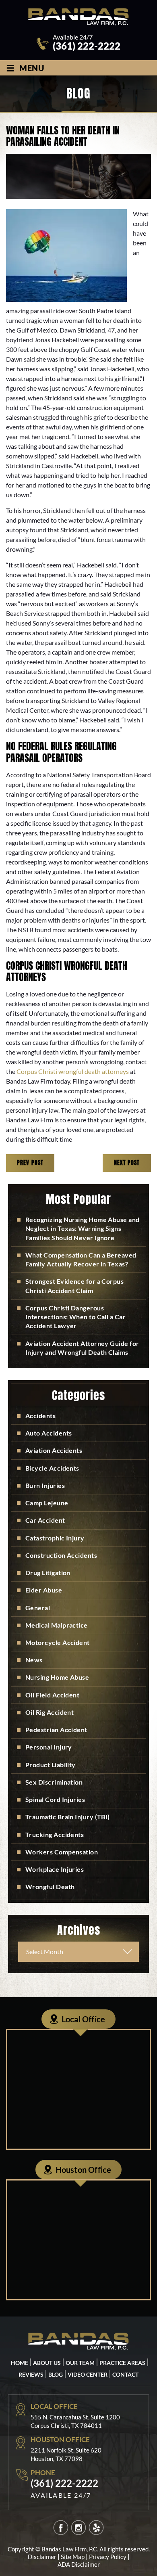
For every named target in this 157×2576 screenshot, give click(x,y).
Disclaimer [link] (42, 2557)
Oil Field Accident (52, 1695)
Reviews (31, 2374)
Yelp (96, 2527)
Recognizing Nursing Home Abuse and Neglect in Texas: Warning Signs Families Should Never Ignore (83, 1228)
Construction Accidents (61, 1555)
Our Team (80, 2362)
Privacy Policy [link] (108, 2557)
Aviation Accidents (54, 1450)
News (34, 1660)
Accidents (40, 1416)
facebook (61, 2527)
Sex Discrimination (54, 1782)
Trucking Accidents (55, 1834)
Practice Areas (122, 2362)
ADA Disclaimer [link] (79, 2564)
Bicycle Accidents (52, 1468)
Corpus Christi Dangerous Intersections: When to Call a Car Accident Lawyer (75, 1317)
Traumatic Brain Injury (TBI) (68, 1817)
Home (20, 2362)
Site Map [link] (73, 2557)
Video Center (88, 2374)
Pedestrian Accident (56, 1730)
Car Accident (45, 1520)
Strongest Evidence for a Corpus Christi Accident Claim (74, 1286)
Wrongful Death (50, 1886)
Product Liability (51, 1765)
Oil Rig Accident (50, 1712)
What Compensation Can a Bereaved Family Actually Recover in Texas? (81, 1259)
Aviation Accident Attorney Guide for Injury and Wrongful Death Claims (82, 1348)
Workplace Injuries (55, 1869)
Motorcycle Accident (58, 1642)
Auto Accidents (49, 1433)
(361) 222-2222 (87, 46)
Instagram (79, 2527)
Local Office (83, 2019)
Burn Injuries (45, 1485)
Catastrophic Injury (55, 1538)
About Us (47, 2362)
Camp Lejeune (47, 1503)
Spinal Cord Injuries (55, 1799)
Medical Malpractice (57, 1625)
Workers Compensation (62, 1852)
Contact (125, 2374)
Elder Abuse (44, 1590)
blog (56, 2374)
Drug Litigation (48, 1573)
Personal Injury (49, 1747)
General (38, 1608)
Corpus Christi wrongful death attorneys (73, 1071)
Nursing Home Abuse (57, 1677)
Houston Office (84, 2170)
